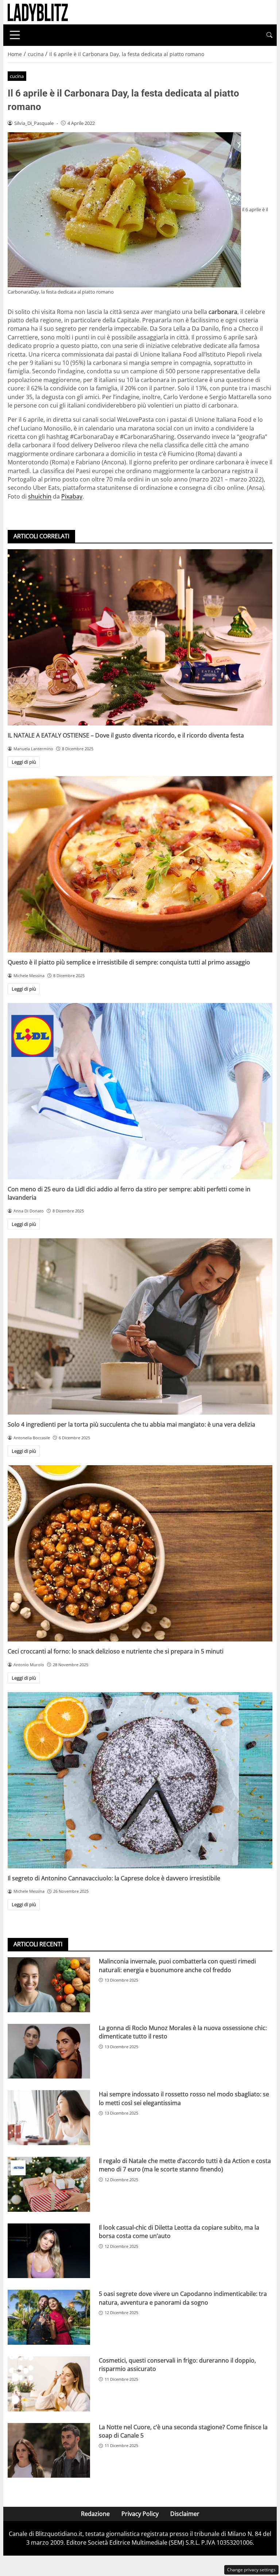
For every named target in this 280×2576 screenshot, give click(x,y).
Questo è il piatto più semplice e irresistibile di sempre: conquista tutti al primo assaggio (129, 962)
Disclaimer (185, 2514)
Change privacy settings (251, 2570)
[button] (269, 35)
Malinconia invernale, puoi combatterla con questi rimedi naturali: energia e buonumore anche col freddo (177, 1965)
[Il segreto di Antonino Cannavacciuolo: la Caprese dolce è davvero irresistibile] (140, 1780)
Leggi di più (24, 762)
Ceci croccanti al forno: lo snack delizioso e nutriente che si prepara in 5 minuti (116, 1651)
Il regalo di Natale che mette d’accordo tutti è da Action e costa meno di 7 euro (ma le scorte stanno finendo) (185, 2165)
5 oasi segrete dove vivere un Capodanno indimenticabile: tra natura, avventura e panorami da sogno (183, 2298)
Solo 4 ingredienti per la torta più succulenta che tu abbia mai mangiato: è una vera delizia (131, 1424)
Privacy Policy (140, 2514)
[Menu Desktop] (15, 35)
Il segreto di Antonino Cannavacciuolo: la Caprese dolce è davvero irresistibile (114, 1878)
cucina (17, 76)
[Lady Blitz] (38, 12)
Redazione (95, 2514)
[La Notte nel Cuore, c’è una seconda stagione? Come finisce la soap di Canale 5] (49, 2451)
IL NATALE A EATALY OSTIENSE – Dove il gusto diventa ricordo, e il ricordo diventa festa (126, 735)
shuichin (40, 496)
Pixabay (72, 496)
